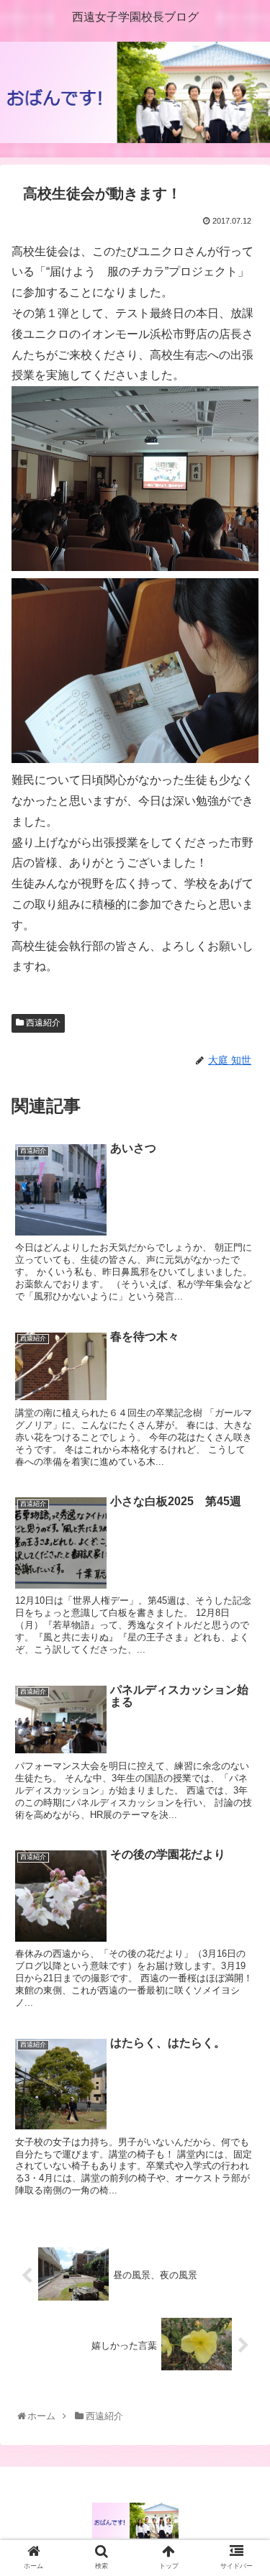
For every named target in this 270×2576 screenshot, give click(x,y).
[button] (242, 1700)
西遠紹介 (42, 1023)
